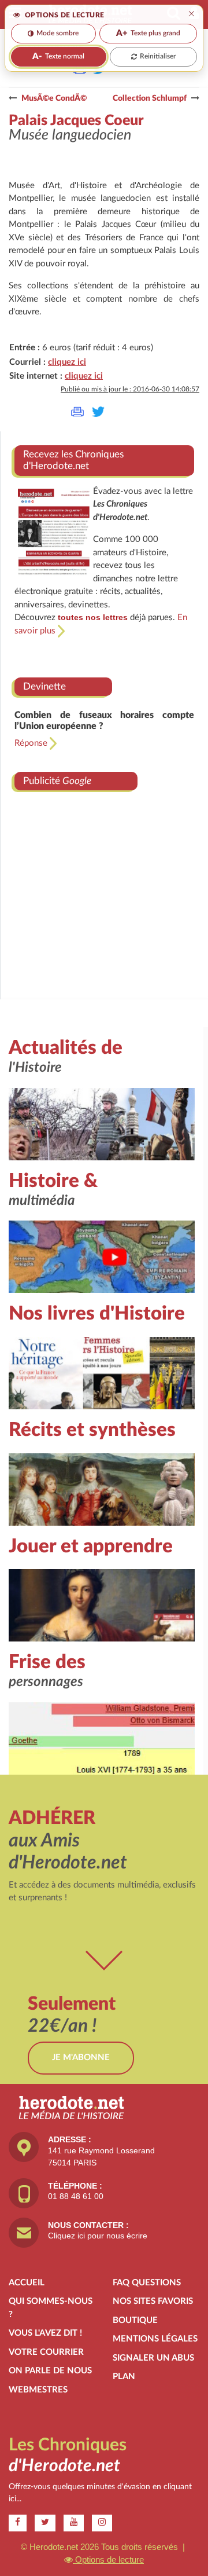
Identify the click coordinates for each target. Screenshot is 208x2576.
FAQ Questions (147, 2283)
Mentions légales (155, 2339)
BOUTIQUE (135, 2320)
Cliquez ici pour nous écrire (98, 2236)
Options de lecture (108, 2559)
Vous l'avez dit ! (45, 2333)
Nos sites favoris (153, 2301)
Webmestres (38, 2390)
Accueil (27, 2283)
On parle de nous (50, 2371)
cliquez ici (67, 362)
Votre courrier (46, 2352)
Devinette (44, 686)
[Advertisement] (104, 884)
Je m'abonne (81, 2057)
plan (124, 2377)
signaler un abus (153, 2358)
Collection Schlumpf (150, 98)
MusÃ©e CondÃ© (54, 98)
